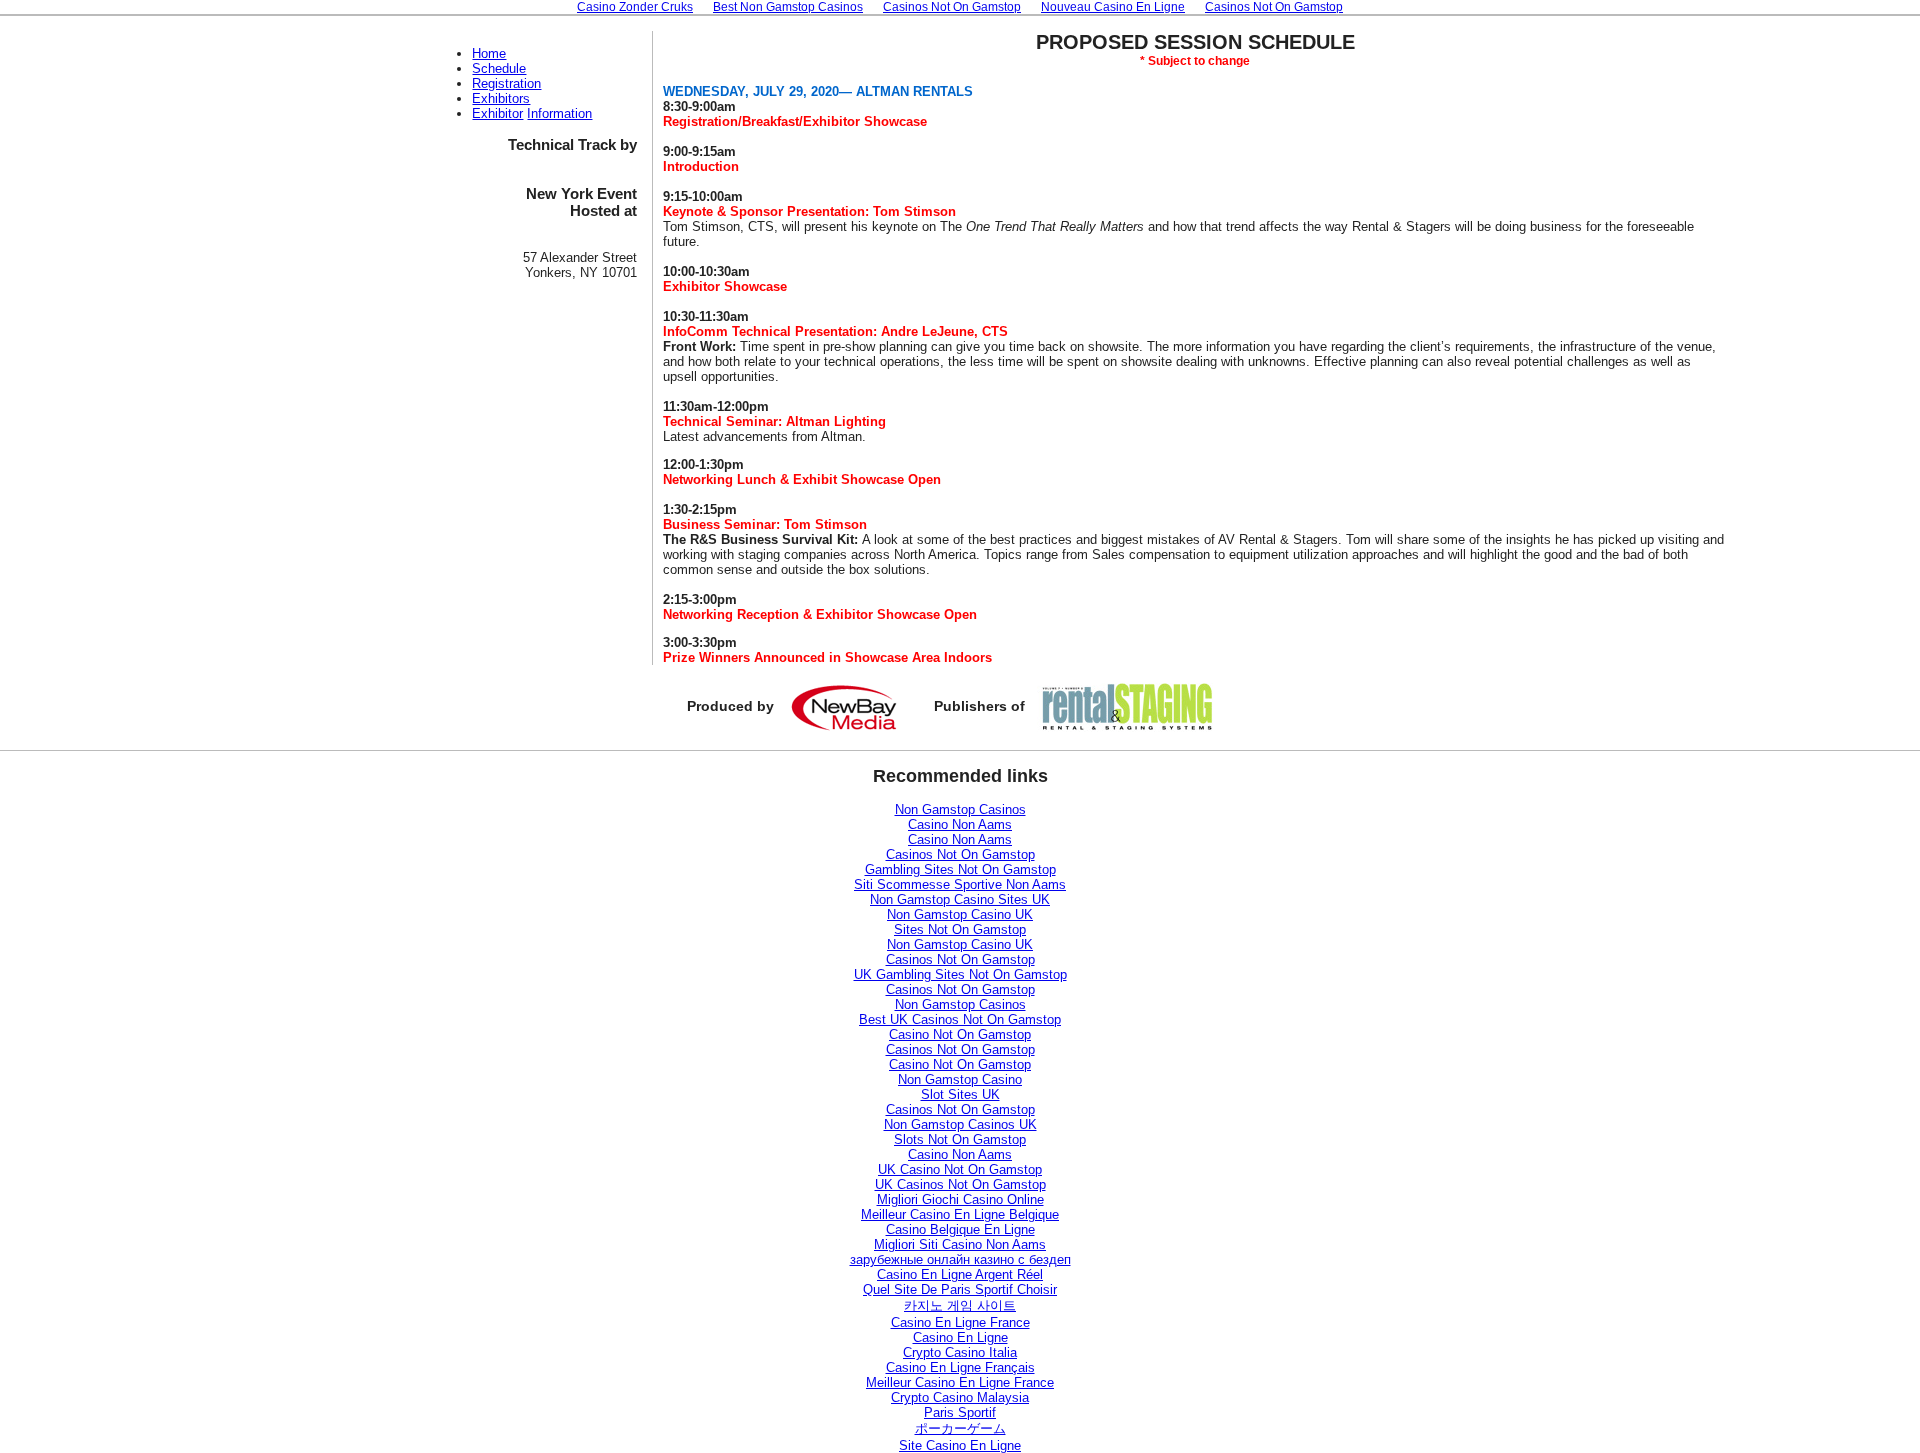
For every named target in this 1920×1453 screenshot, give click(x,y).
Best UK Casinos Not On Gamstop (960, 1019)
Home (489, 53)
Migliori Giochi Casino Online (960, 1199)
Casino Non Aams (960, 824)
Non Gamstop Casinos (960, 809)
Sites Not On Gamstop (960, 929)
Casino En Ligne (960, 1337)
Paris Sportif (960, 1412)
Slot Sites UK (960, 1094)
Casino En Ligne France (960, 1322)
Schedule (499, 68)
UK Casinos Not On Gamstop (960, 1184)
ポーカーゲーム (960, 1428)
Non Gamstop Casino (960, 1079)
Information (559, 113)
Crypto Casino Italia (960, 1352)
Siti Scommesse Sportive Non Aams (960, 884)
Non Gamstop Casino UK (960, 914)
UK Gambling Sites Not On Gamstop (960, 974)
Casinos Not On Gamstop (960, 854)
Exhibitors (501, 98)
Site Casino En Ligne (960, 1445)
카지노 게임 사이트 (960, 1305)
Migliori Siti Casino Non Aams (960, 1244)
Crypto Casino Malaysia (960, 1397)
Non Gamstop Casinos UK (960, 1124)
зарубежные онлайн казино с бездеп (960, 1259)
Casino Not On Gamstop (960, 1034)
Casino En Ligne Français (960, 1367)
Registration (506, 83)
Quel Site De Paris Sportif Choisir (960, 1289)
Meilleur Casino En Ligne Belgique (960, 1214)
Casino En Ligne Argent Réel (960, 1274)
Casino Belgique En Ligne (960, 1229)
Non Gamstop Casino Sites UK (960, 899)
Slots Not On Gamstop (960, 1139)
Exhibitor (497, 113)
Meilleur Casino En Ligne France (960, 1382)
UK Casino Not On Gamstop (960, 1169)
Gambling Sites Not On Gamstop (960, 869)
